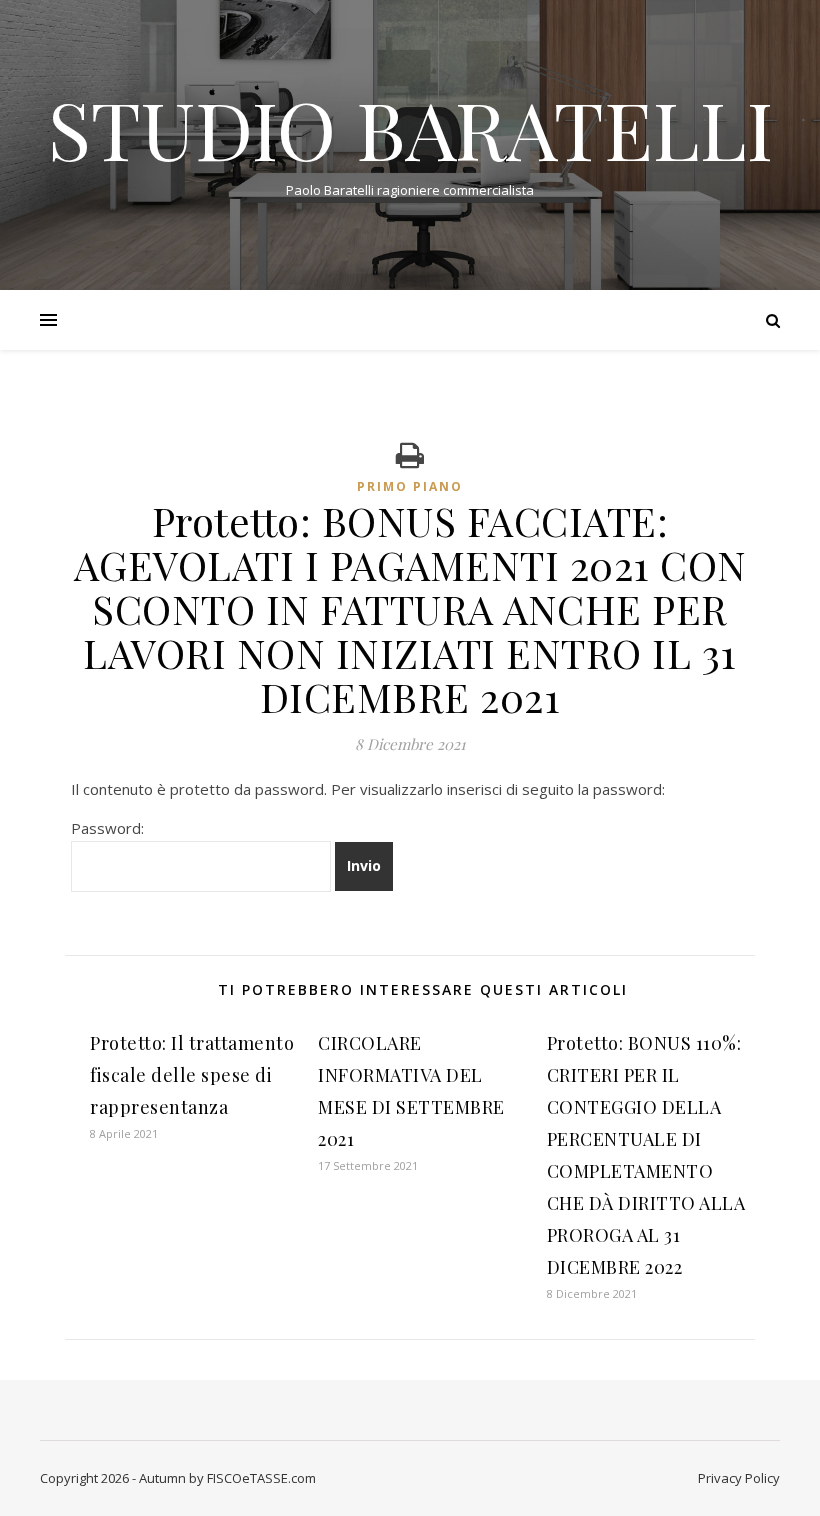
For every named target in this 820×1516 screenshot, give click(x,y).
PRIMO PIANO (410, 486)
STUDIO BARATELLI (410, 128)
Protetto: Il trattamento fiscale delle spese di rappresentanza (192, 1075)
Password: (107, 828)
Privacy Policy (739, 1478)
